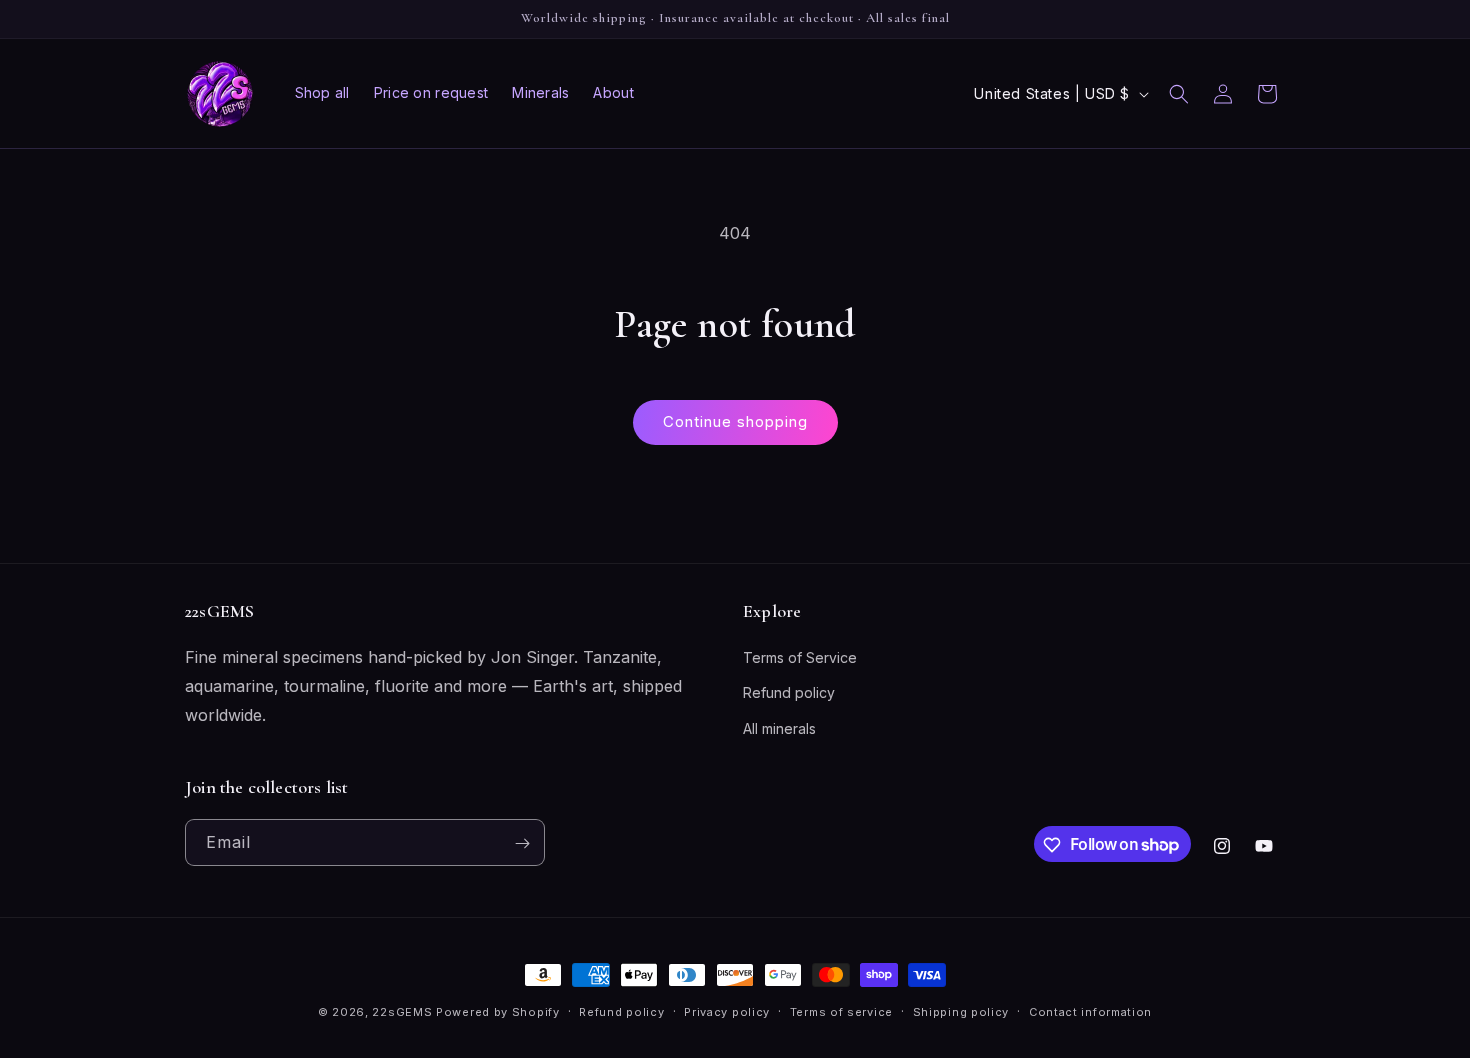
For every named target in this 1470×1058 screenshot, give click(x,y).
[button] (1179, 94)
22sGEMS (402, 1012)
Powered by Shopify (498, 1012)
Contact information (1090, 1011)
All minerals (779, 728)
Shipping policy (961, 1011)
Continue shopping (735, 421)
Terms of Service (800, 658)
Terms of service (841, 1011)
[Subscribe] (522, 843)
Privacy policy (727, 1011)
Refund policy (789, 693)
